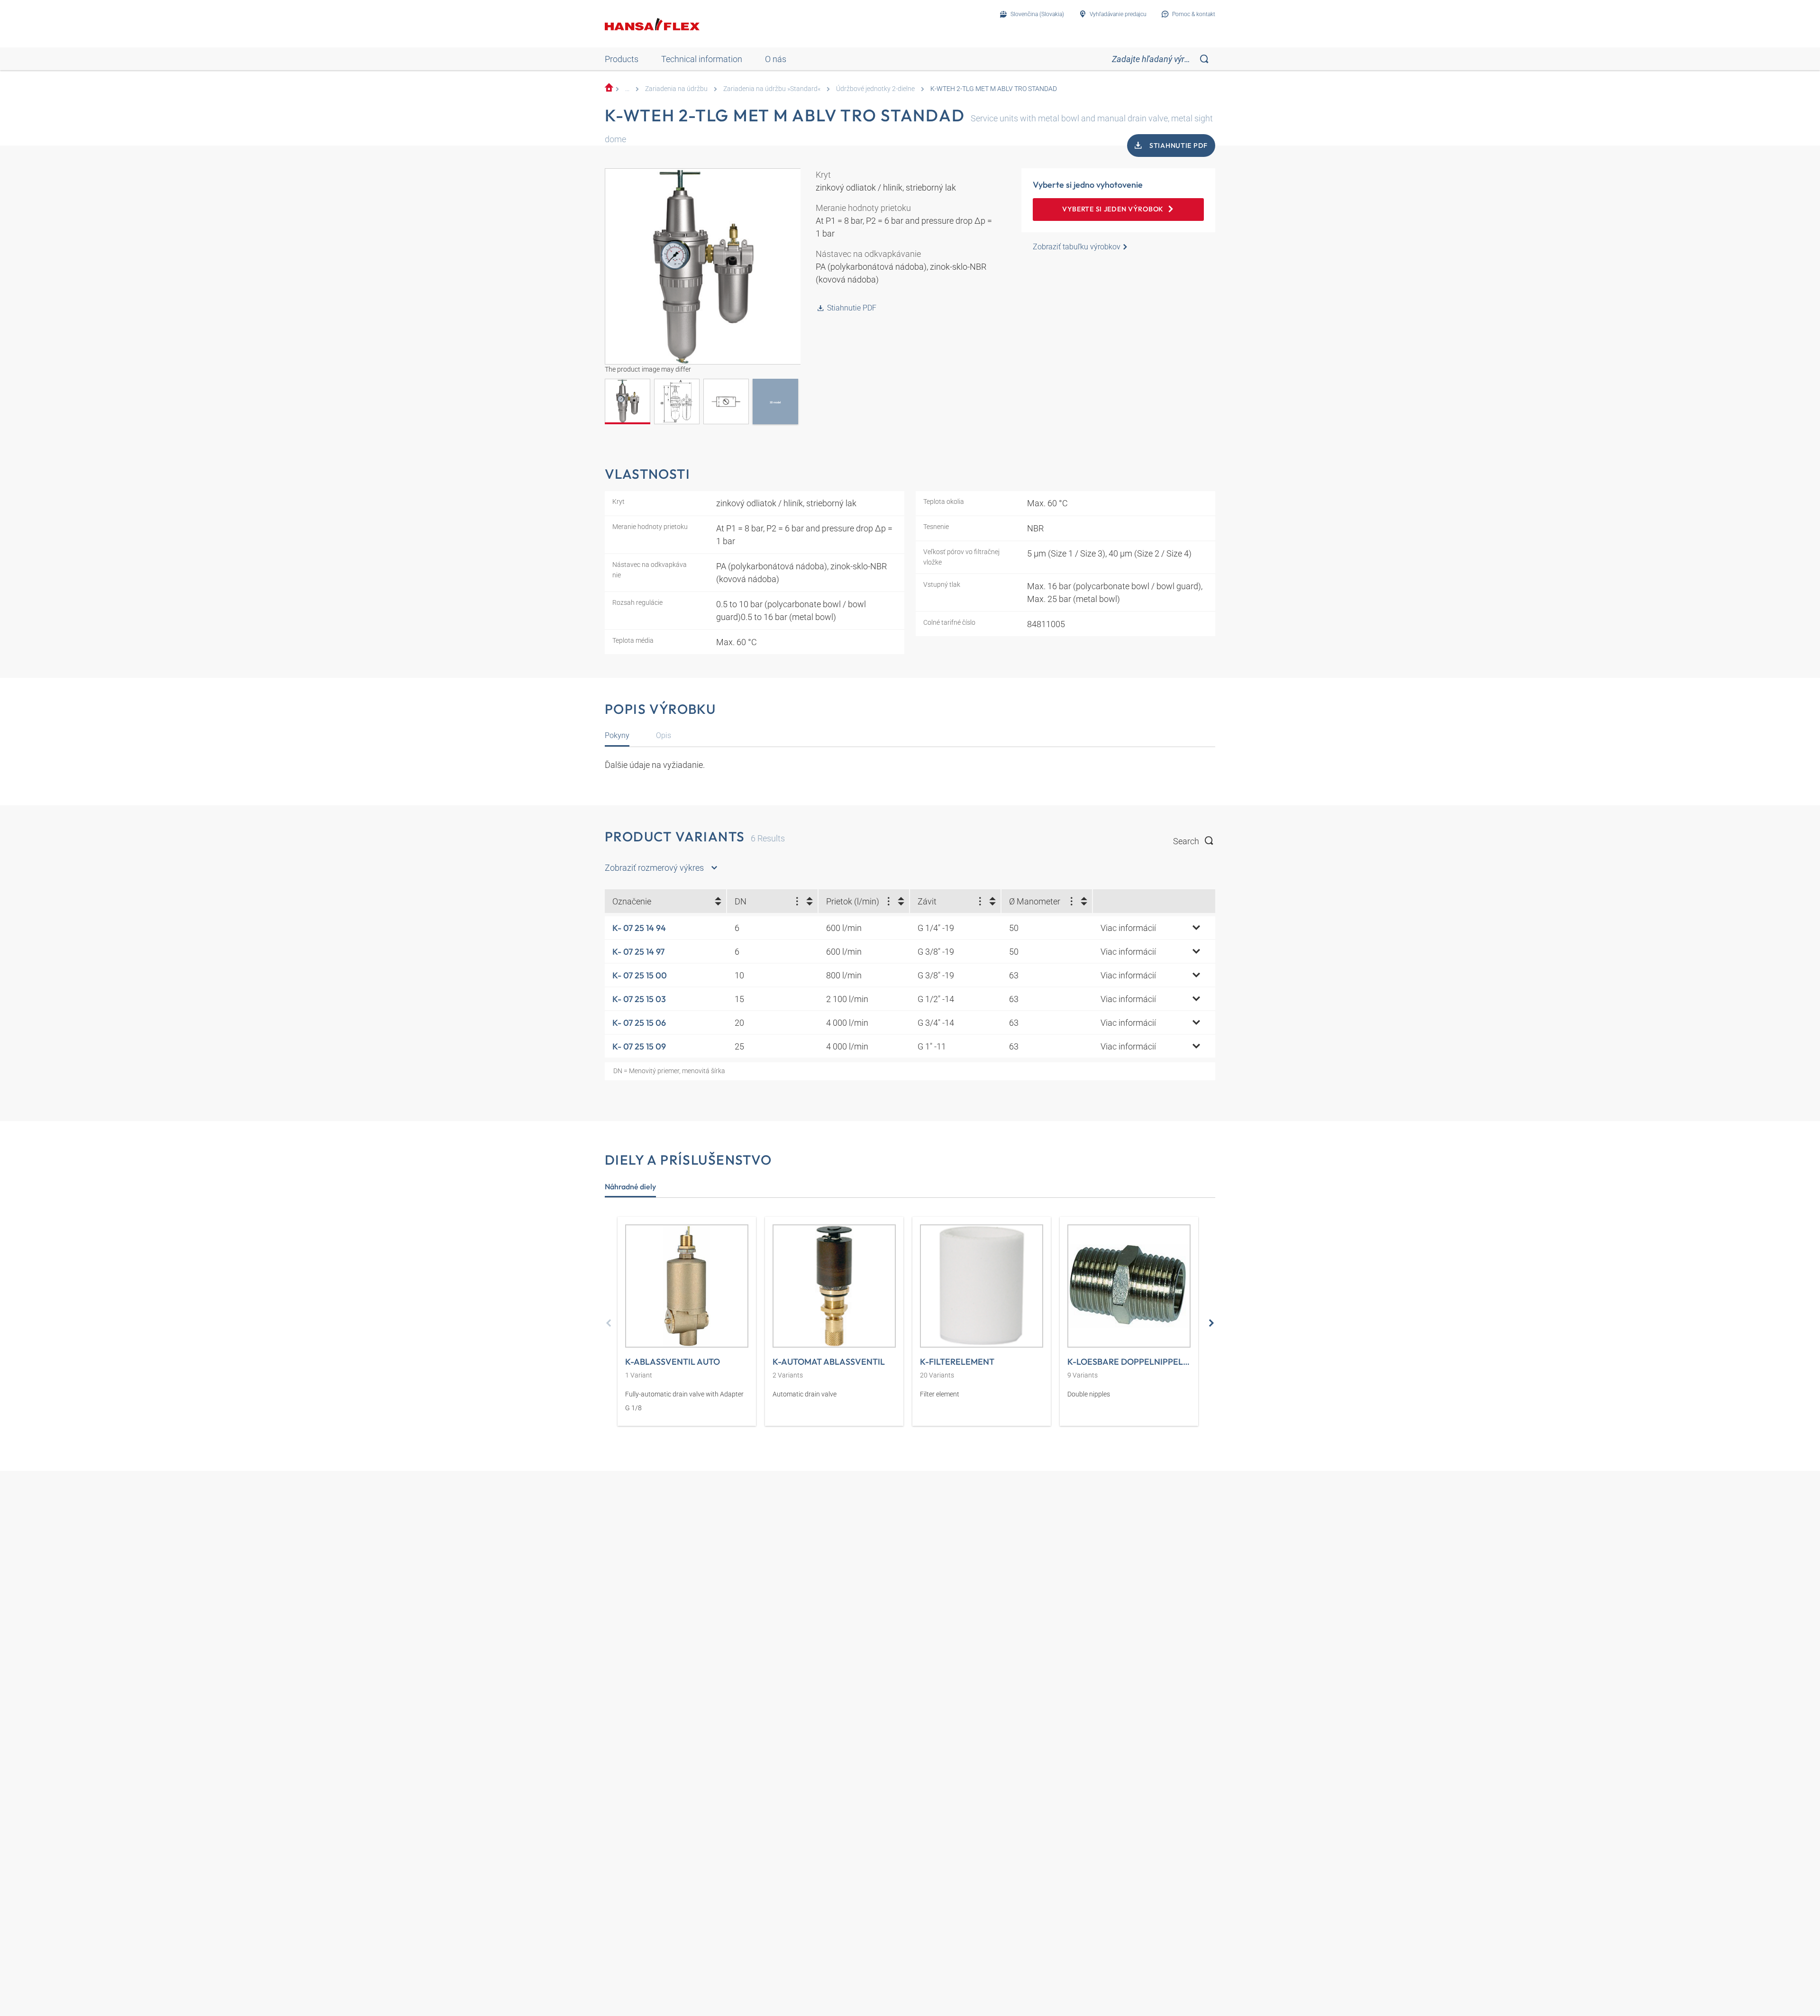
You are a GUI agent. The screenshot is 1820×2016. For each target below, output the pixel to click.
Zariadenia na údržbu (676, 89)
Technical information (702, 59)
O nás (776, 59)
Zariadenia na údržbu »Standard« (772, 89)
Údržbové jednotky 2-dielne (875, 89)
